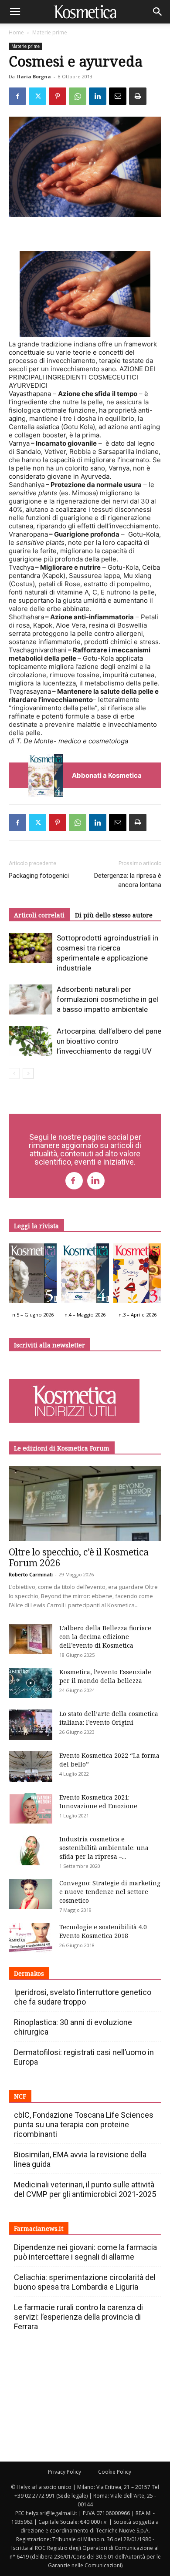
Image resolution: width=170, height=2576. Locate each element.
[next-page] (28, 1073)
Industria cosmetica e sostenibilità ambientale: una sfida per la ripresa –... (104, 1848)
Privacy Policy (65, 2472)
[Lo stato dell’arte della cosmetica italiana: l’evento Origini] (31, 1725)
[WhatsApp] (78, 96)
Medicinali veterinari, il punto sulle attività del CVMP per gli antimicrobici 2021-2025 (85, 2189)
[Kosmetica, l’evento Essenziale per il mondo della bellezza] (31, 1683)
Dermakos (29, 1973)
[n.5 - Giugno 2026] (33, 1275)
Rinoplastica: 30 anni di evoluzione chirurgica (73, 2027)
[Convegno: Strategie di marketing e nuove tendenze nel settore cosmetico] (31, 1894)
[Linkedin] (98, 96)
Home (16, 32)
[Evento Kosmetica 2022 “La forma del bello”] (31, 1767)
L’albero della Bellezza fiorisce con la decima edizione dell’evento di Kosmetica (105, 1637)
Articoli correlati (39, 915)
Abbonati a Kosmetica (107, 775)
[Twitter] (37, 96)
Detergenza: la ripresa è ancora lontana (128, 880)
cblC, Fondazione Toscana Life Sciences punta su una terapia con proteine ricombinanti (84, 2124)
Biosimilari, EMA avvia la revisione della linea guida (80, 2159)
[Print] (138, 96)
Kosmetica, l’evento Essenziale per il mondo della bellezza (105, 1676)
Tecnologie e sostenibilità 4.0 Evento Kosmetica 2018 (103, 1931)
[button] (15, 12)
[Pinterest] (58, 96)
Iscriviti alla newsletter (49, 1345)
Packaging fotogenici (39, 876)
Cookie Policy (115, 2472)
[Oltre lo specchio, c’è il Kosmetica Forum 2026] (85, 1503)
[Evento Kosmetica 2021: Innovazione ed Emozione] (31, 1808)
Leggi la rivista (36, 1226)
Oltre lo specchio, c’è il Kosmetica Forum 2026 (79, 1557)
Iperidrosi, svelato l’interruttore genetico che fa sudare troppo (83, 1997)
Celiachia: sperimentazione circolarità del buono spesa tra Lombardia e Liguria (85, 2282)
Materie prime (50, 32)
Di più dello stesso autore (114, 915)
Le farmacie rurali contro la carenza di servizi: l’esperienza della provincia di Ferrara (78, 2317)
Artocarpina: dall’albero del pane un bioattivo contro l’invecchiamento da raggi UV (109, 1041)
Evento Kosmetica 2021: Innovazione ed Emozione (98, 1802)
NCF (20, 2096)
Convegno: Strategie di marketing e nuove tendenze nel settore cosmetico (110, 1892)
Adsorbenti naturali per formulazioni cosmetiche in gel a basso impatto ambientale (107, 999)
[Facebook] (17, 96)
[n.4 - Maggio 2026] (85, 1275)
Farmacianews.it (39, 2228)
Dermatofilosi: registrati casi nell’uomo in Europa (84, 2057)
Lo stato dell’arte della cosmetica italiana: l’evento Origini (109, 1718)
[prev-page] (14, 1073)
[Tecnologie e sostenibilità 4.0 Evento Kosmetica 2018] (31, 1938)
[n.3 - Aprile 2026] (137, 1275)
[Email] (118, 96)
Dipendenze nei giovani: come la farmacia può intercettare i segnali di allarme (85, 2252)
